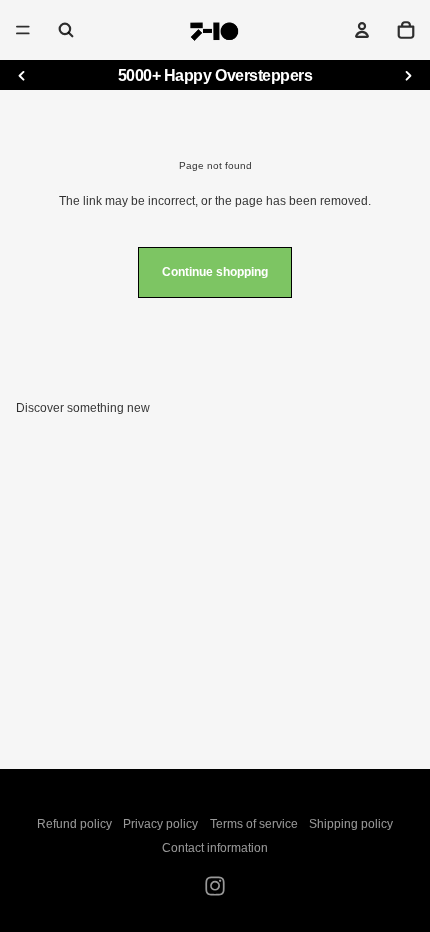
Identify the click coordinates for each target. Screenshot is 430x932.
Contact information (215, 848)
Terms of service (254, 824)
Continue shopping (215, 272)
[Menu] (23, 30)
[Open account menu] (362, 30)
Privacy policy (160, 824)
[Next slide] (408, 76)
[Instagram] (215, 886)
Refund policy (74, 824)
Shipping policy (351, 824)
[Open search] (66, 30)
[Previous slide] (22, 76)
